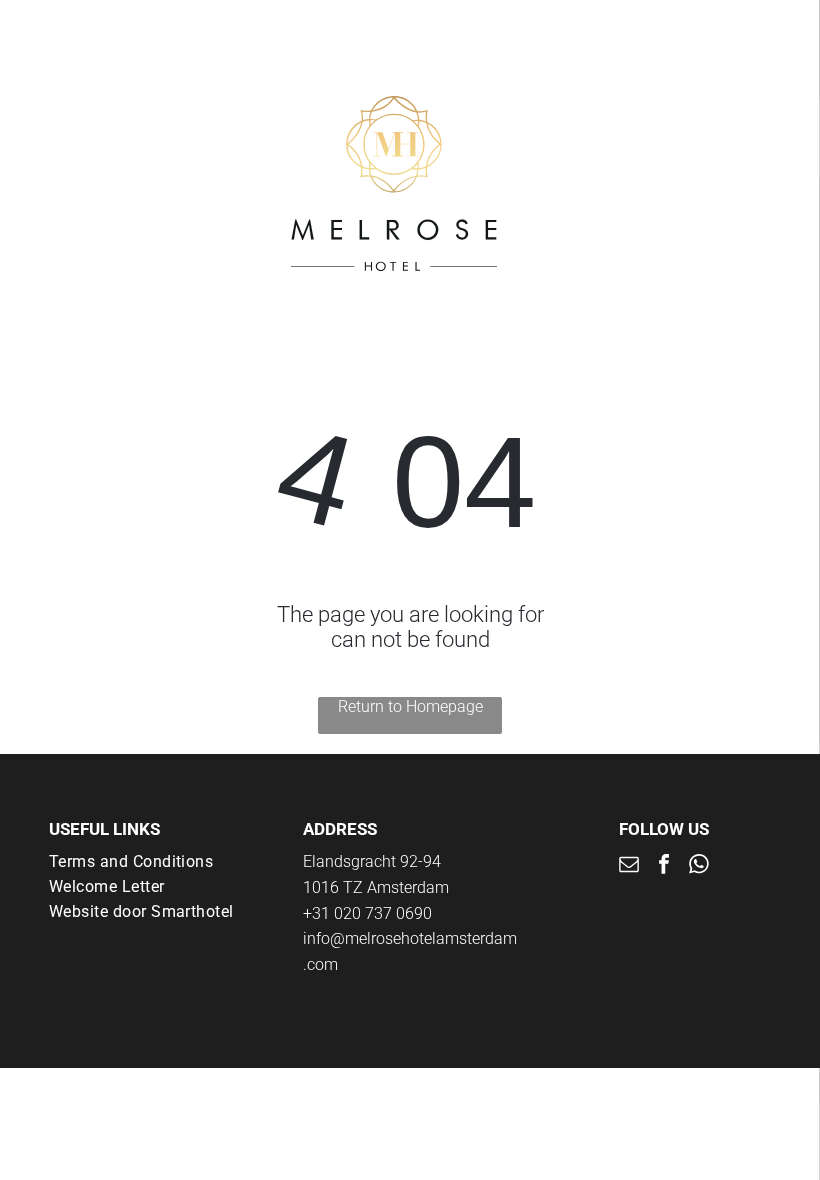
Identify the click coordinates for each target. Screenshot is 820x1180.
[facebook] (664, 866)
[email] (629, 866)
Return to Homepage (410, 706)
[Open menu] (741, 184)
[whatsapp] (699, 866)
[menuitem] (156, 861)
